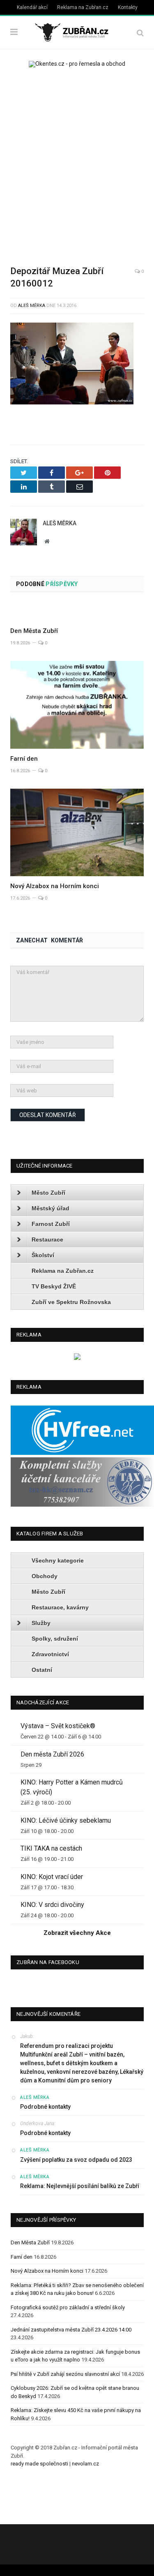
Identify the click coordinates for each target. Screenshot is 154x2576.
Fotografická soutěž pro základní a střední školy (68, 2307)
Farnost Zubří (51, 1224)
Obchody (45, 1576)
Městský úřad (51, 1208)
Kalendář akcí (32, 7)
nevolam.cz (85, 2464)
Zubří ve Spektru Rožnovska (71, 1302)
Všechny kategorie (58, 1560)
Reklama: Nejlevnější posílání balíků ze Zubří (80, 2186)
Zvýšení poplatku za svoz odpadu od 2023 (76, 2160)
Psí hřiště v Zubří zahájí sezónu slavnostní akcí (65, 2374)
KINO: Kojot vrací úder (52, 1877)
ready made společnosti (39, 2464)
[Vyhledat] (140, 33)
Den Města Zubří (34, 631)
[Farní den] (77, 705)
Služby (41, 1623)
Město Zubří (48, 1193)
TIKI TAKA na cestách (51, 1848)
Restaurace (47, 1240)
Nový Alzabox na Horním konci (55, 886)
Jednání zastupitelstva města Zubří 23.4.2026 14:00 (71, 2330)
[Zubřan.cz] (77, 31)
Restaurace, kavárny (60, 1607)
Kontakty (128, 7)
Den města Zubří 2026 (52, 1754)
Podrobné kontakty (45, 2107)
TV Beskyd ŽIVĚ (54, 1286)
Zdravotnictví (50, 1654)
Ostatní (42, 1670)
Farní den (24, 759)
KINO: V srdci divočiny (52, 1905)
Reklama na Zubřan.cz (83, 7)
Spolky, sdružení (55, 1639)
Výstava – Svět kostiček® (58, 1726)
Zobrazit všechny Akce (77, 1933)
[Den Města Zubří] (77, 612)
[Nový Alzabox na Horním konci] (77, 832)
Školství (43, 1255)
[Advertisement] (77, 161)
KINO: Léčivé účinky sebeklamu (66, 1820)
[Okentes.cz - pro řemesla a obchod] (77, 1358)
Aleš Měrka (32, 306)
